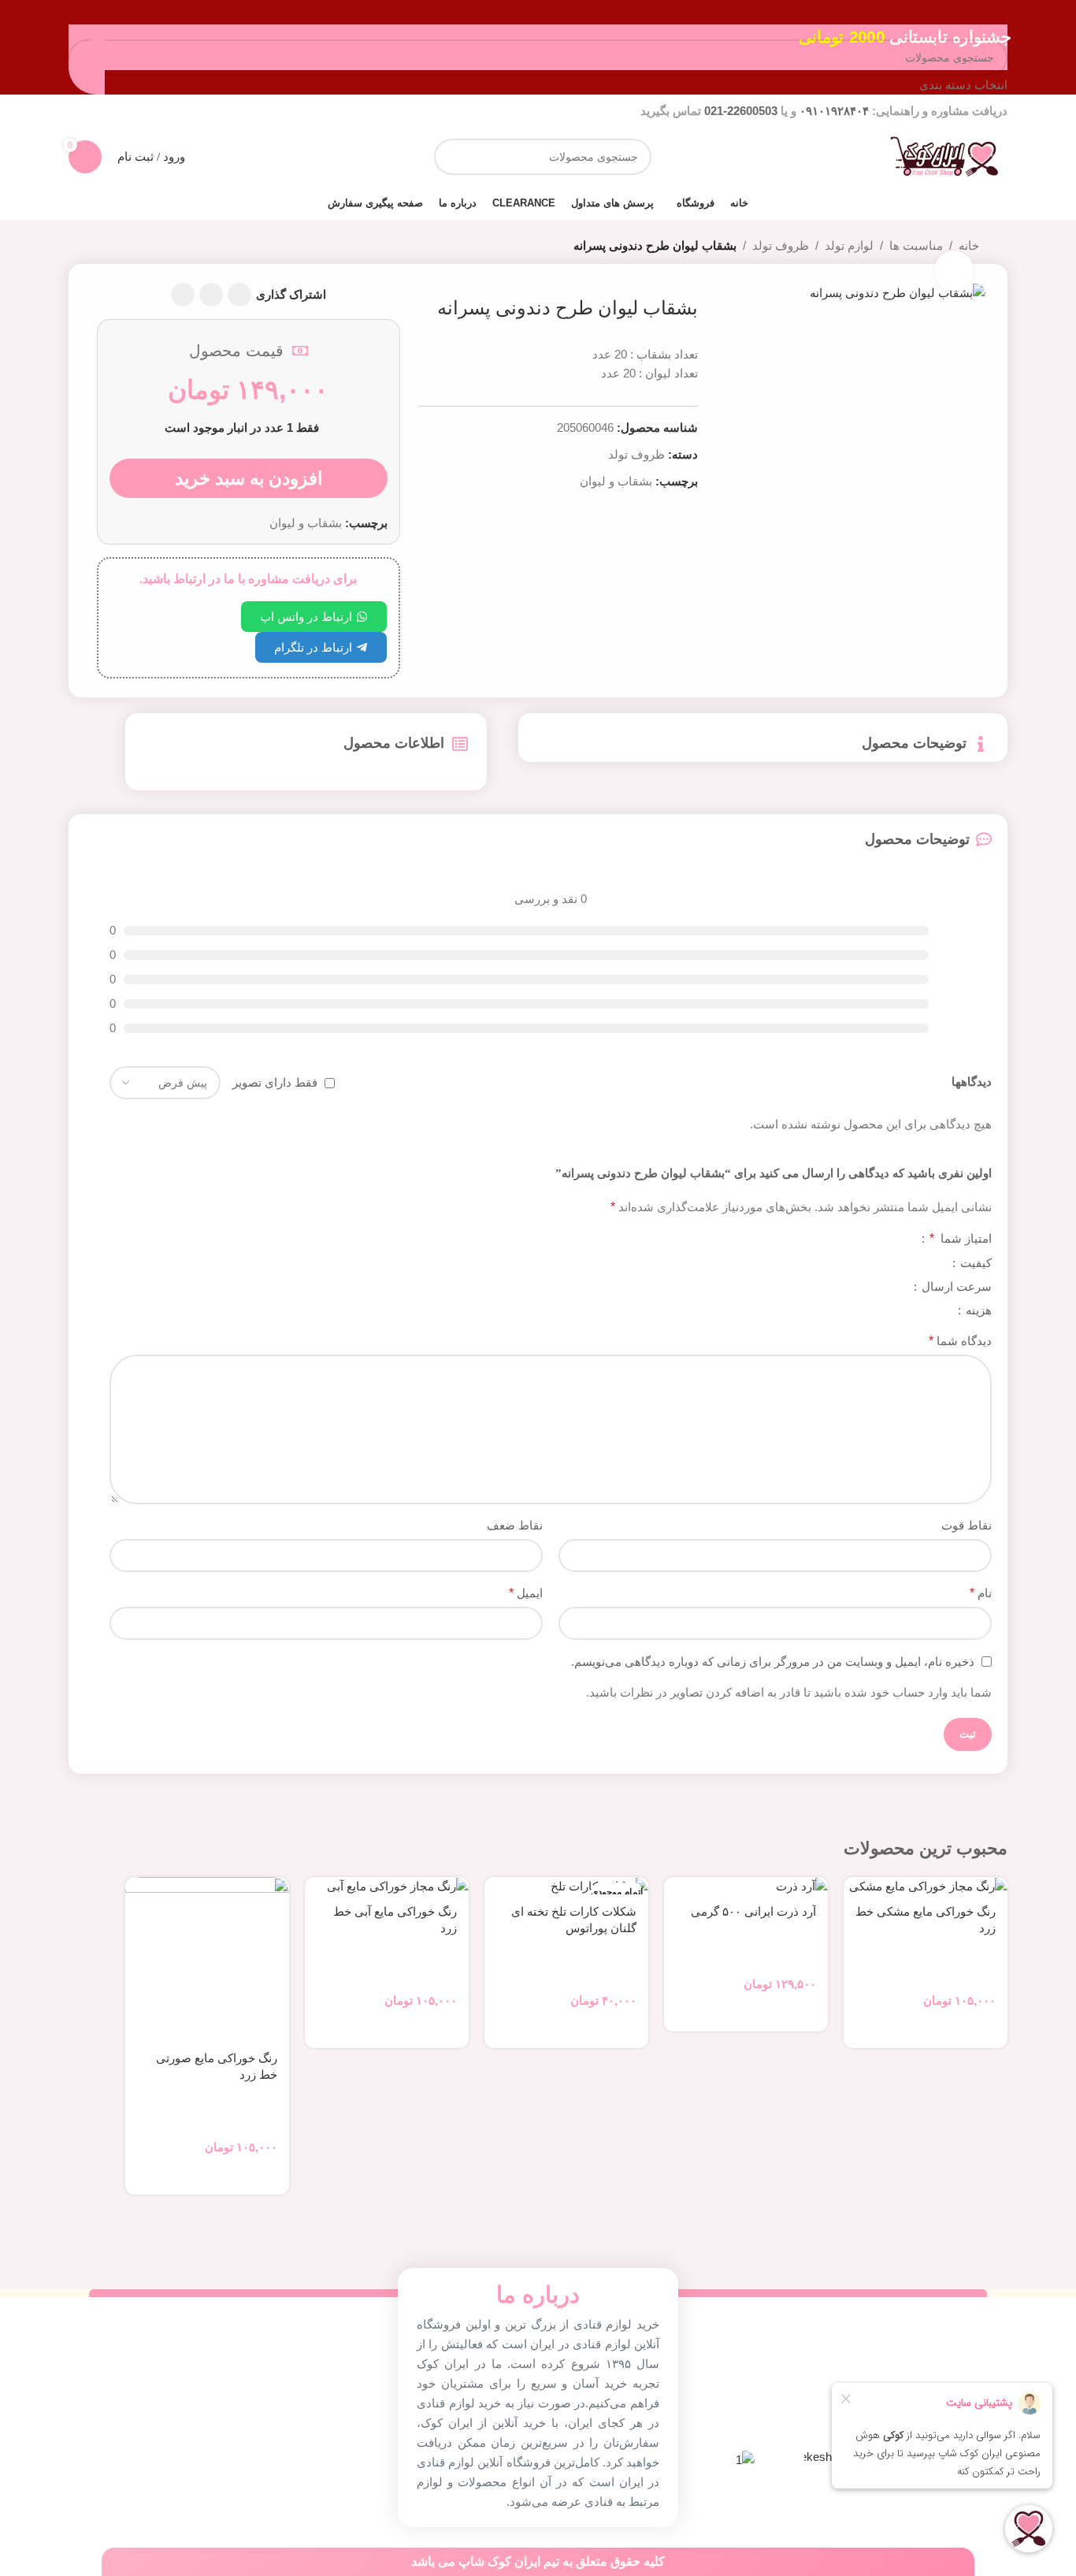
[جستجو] (452, 157)
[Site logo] (944, 156)
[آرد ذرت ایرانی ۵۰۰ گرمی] (746, 1886)
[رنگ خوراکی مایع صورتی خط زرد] (207, 1959)
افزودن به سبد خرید (249, 478)
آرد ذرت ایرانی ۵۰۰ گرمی (753, 1912)
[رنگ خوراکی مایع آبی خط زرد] (387, 1886)
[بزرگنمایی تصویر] (954, 270)
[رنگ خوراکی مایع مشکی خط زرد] (926, 1886)
